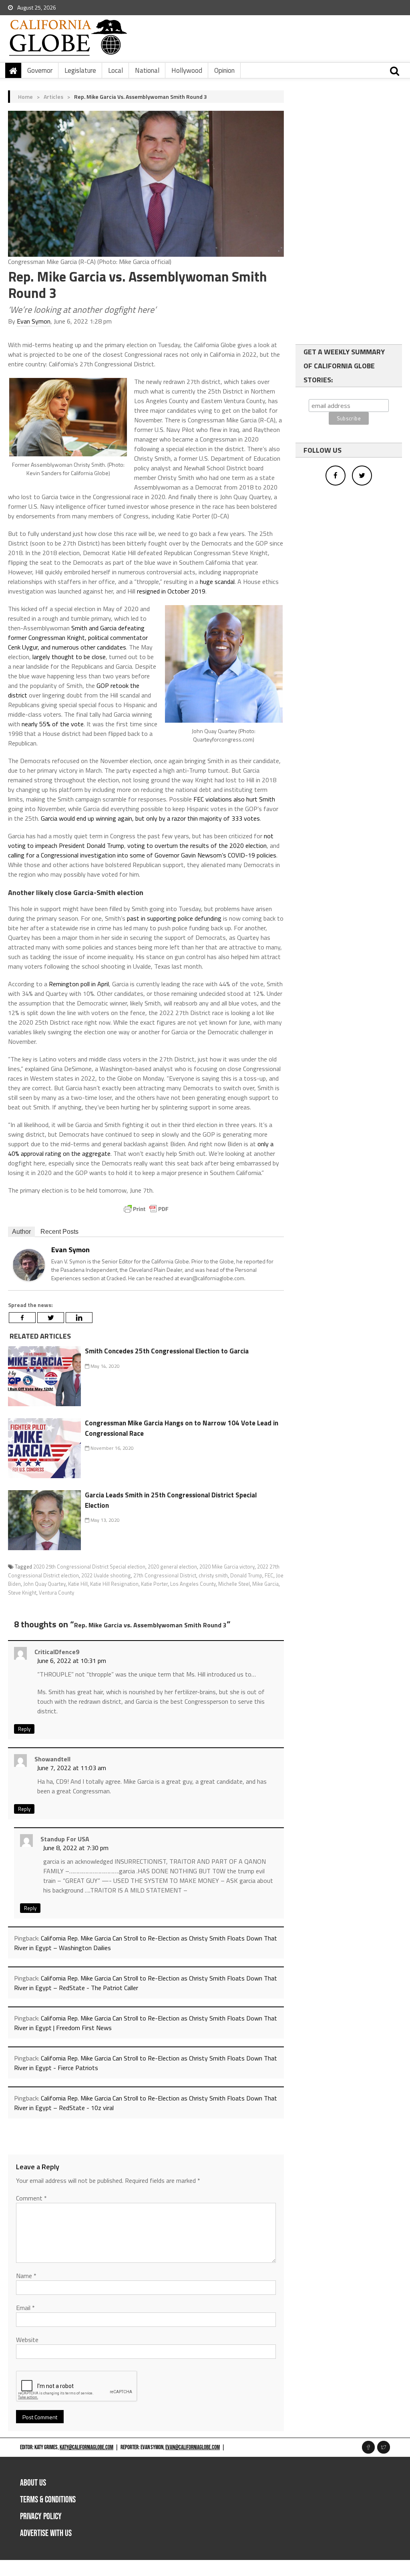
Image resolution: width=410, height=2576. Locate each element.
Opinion (224, 70)
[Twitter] (51, 1318)
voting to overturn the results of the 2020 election (197, 845)
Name (26, 2276)
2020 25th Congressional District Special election (89, 1567)
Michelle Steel (234, 1584)
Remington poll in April (79, 984)
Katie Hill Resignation (114, 1584)
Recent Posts (59, 1232)
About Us (33, 2483)
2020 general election (172, 1567)
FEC (269, 1575)
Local (116, 70)
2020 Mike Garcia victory (227, 1567)
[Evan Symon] (29, 1264)
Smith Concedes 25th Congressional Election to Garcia (167, 1351)
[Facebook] (22, 1318)
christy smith (213, 1575)
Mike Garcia (265, 1584)
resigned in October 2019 (171, 591)
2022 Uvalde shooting (106, 1575)
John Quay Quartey (44, 1584)
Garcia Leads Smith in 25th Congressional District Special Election (171, 1500)
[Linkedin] (79, 1318)
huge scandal (217, 582)
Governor (40, 70)
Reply (24, 1729)
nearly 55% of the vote (53, 724)
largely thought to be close (69, 657)
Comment (31, 2198)
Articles (53, 97)
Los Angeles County (193, 1584)
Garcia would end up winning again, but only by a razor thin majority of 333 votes (150, 818)
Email (25, 2308)
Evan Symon (34, 321)
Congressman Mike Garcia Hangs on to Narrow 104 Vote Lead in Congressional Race (182, 1428)
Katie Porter (154, 1584)
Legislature (80, 70)
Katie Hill (78, 1584)
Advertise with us (46, 2533)
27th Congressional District (165, 1575)
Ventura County (56, 1593)
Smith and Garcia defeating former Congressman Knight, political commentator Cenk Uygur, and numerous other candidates (78, 638)
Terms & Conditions (48, 2500)
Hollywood (187, 70)
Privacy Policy (41, 2517)
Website (27, 2340)
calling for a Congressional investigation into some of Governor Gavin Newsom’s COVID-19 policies (142, 855)
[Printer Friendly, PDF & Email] (146, 1209)
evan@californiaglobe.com (193, 2447)
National (147, 70)
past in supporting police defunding (174, 918)
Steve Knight (22, 1593)
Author (21, 1232)
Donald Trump (246, 1575)
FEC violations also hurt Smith (234, 799)
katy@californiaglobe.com (86, 2447)
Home (25, 97)
